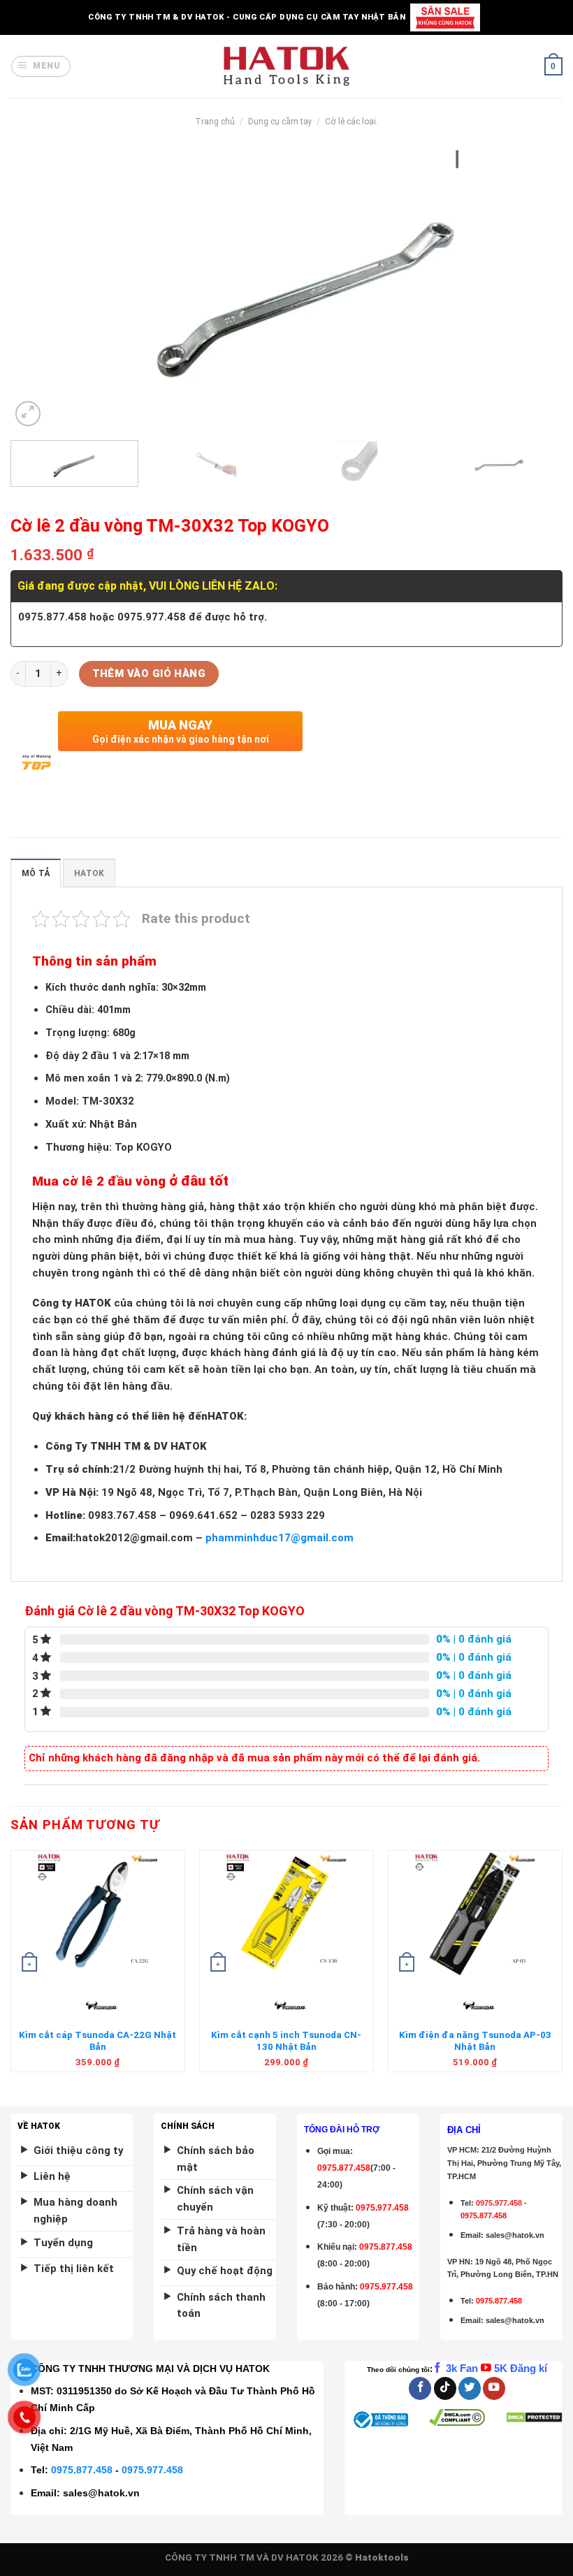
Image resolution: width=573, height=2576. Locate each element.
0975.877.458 (82, 2470)
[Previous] (39, 290)
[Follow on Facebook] (420, 2388)
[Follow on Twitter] (470, 2388)
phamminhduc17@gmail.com (280, 1538)
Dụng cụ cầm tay (280, 122)
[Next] (534, 290)
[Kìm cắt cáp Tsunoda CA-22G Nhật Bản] (98, 1914)
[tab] (36, 873)
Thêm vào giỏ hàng (149, 674)
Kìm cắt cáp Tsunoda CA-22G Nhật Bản (97, 2041)
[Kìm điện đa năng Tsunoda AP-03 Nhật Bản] (475, 1914)
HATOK (89, 873)
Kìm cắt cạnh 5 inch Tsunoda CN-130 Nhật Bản (286, 2041)
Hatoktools (382, 2557)
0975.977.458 (382, 2208)
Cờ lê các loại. (351, 122)
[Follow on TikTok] (445, 2388)
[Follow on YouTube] (494, 2388)
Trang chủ (215, 122)
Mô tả (36, 873)
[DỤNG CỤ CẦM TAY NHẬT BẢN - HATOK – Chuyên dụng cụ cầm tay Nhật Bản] (287, 66)
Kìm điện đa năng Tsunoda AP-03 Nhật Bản (475, 2041)
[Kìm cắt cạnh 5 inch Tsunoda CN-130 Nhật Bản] (286, 1914)
